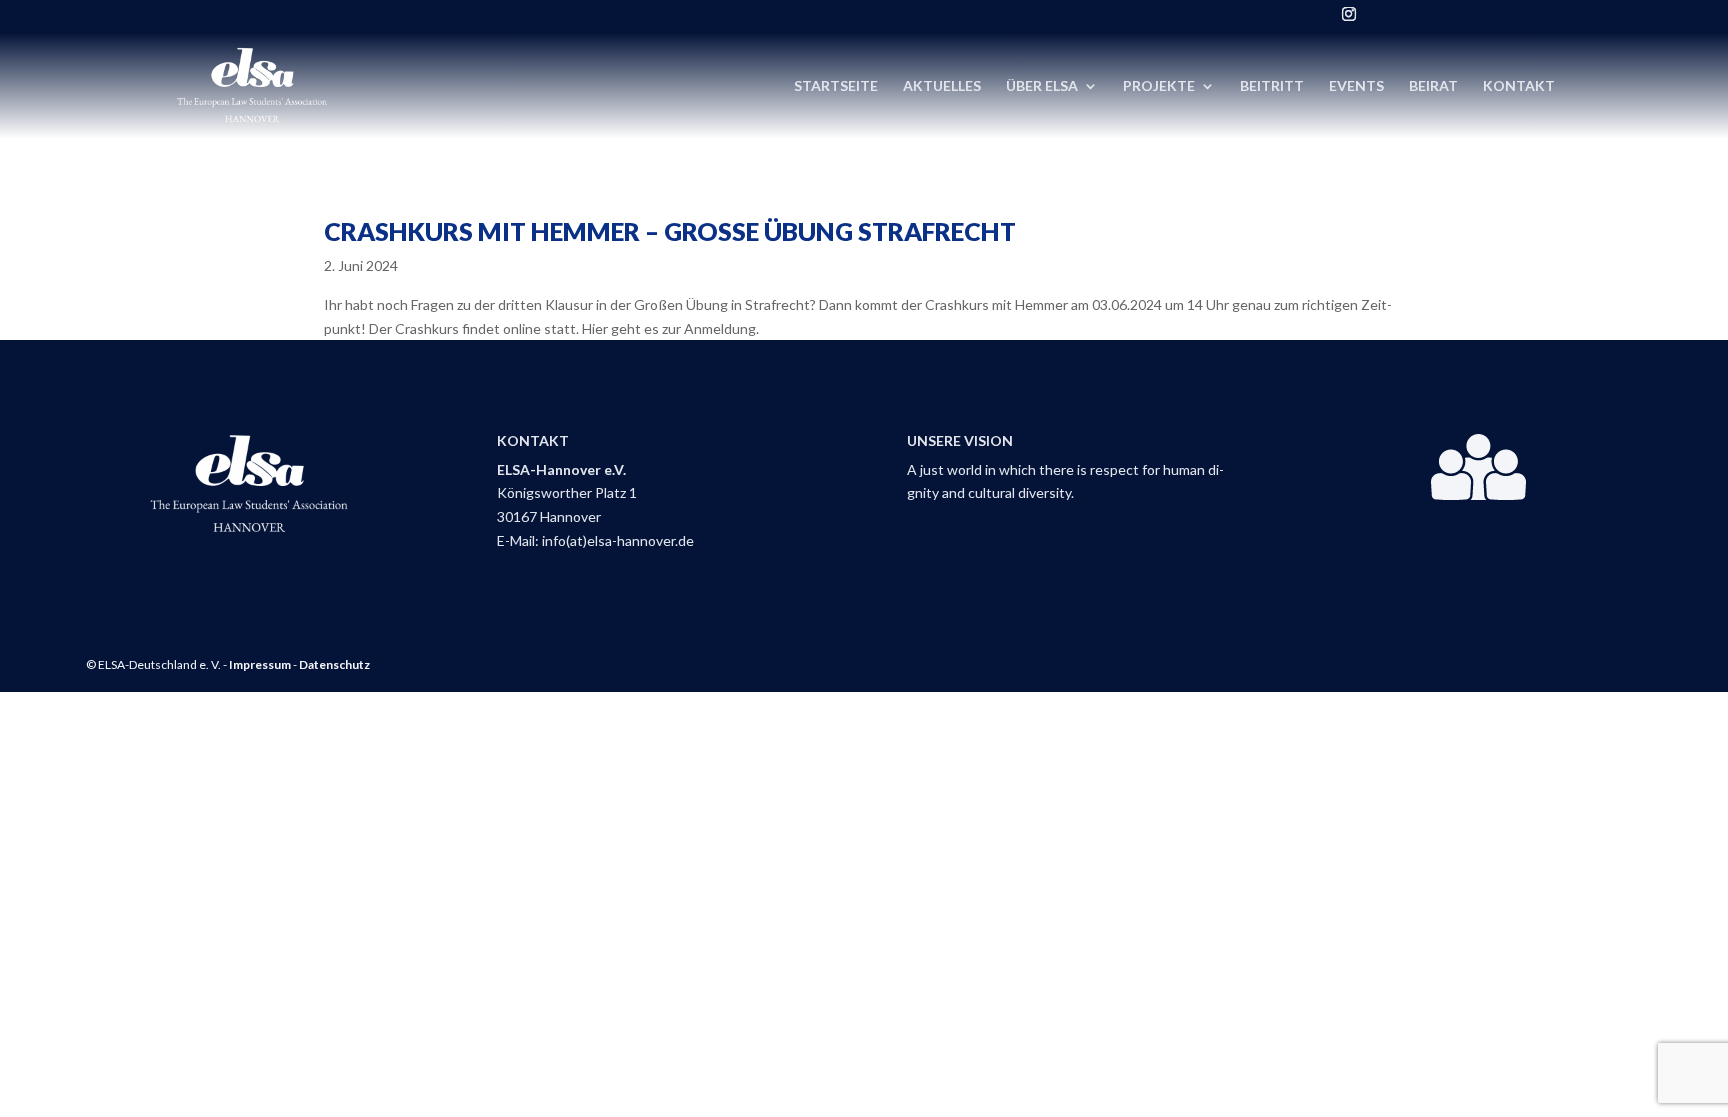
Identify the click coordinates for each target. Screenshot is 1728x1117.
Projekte (1159, 86)
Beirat (1433, 86)
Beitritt (1272, 86)
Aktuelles (942, 86)
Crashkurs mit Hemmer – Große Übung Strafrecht (670, 231)
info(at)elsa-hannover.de (618, 540)
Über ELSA (1042, 86)
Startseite (836, 86)
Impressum (260, 664)
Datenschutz (334, 664)
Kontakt (1519, 86)
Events (1356, 86)
